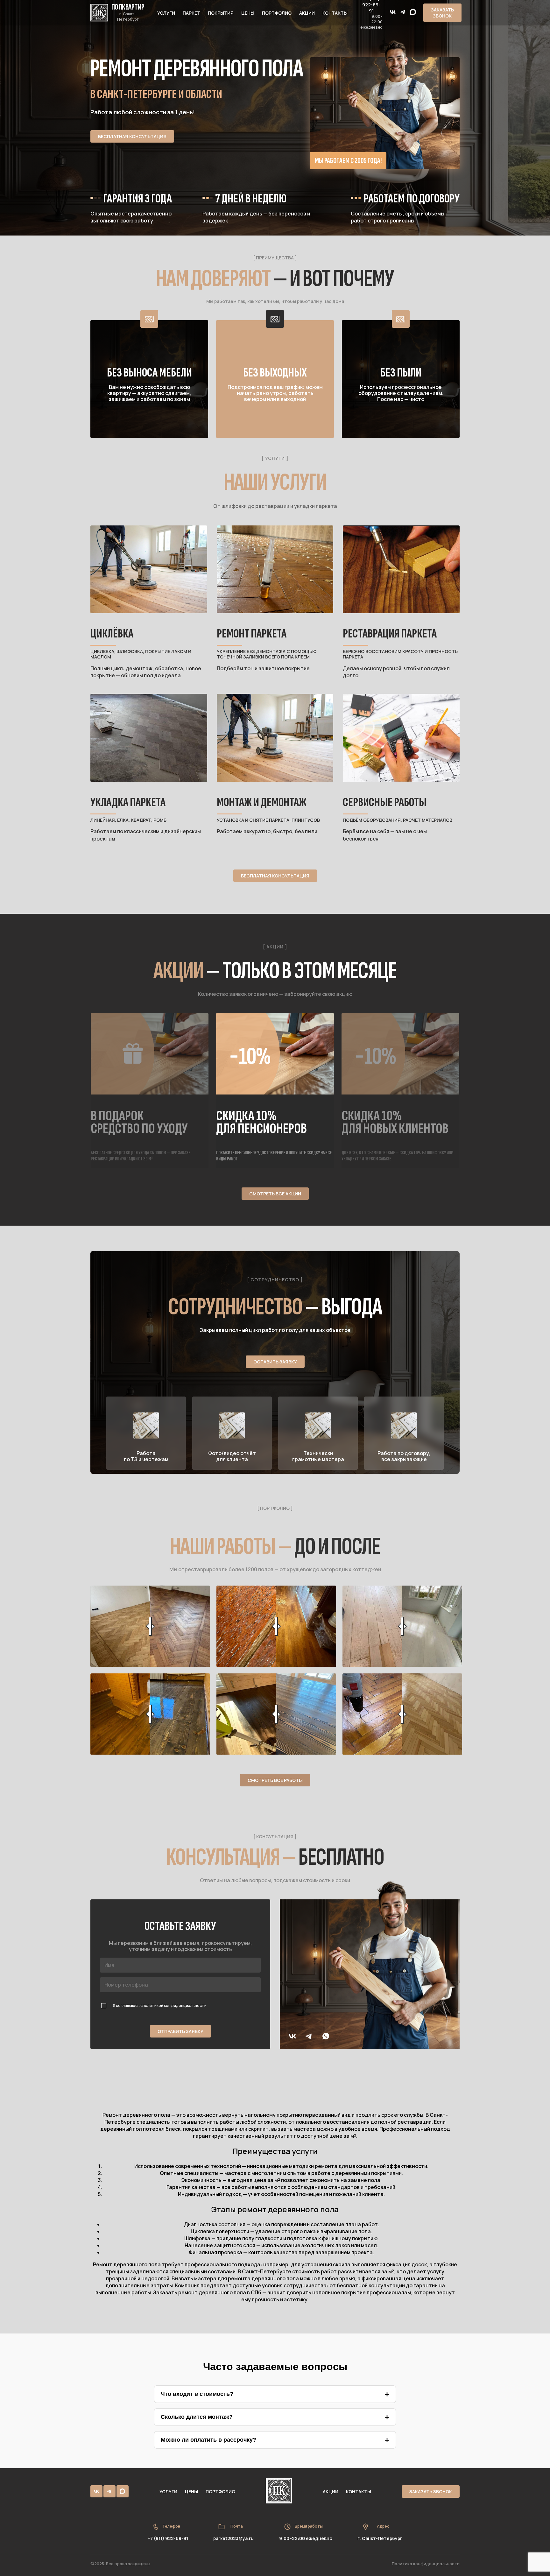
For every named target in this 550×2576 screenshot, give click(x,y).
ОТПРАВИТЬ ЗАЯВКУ (180, 2031)
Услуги (166, 13)
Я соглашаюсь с (160, 2006)
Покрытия (221, 13)
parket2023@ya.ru (233, 2538)
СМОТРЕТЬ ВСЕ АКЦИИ (275, 1194)
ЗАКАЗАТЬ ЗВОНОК (442, 13)
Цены (248, 13)
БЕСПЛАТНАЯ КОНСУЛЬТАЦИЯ (132, 136)
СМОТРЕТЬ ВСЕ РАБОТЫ (275, 1780)
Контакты (335, 13)
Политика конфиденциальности (426, 2564)
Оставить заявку (275, 1362)
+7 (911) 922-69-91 (168, 2538)
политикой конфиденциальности (175, 2006)
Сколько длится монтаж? (197, 2417)
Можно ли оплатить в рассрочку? (208, 2440)
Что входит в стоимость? (197, 2394)
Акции (307, 13)
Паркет (191, 13)
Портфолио (277, 13)
